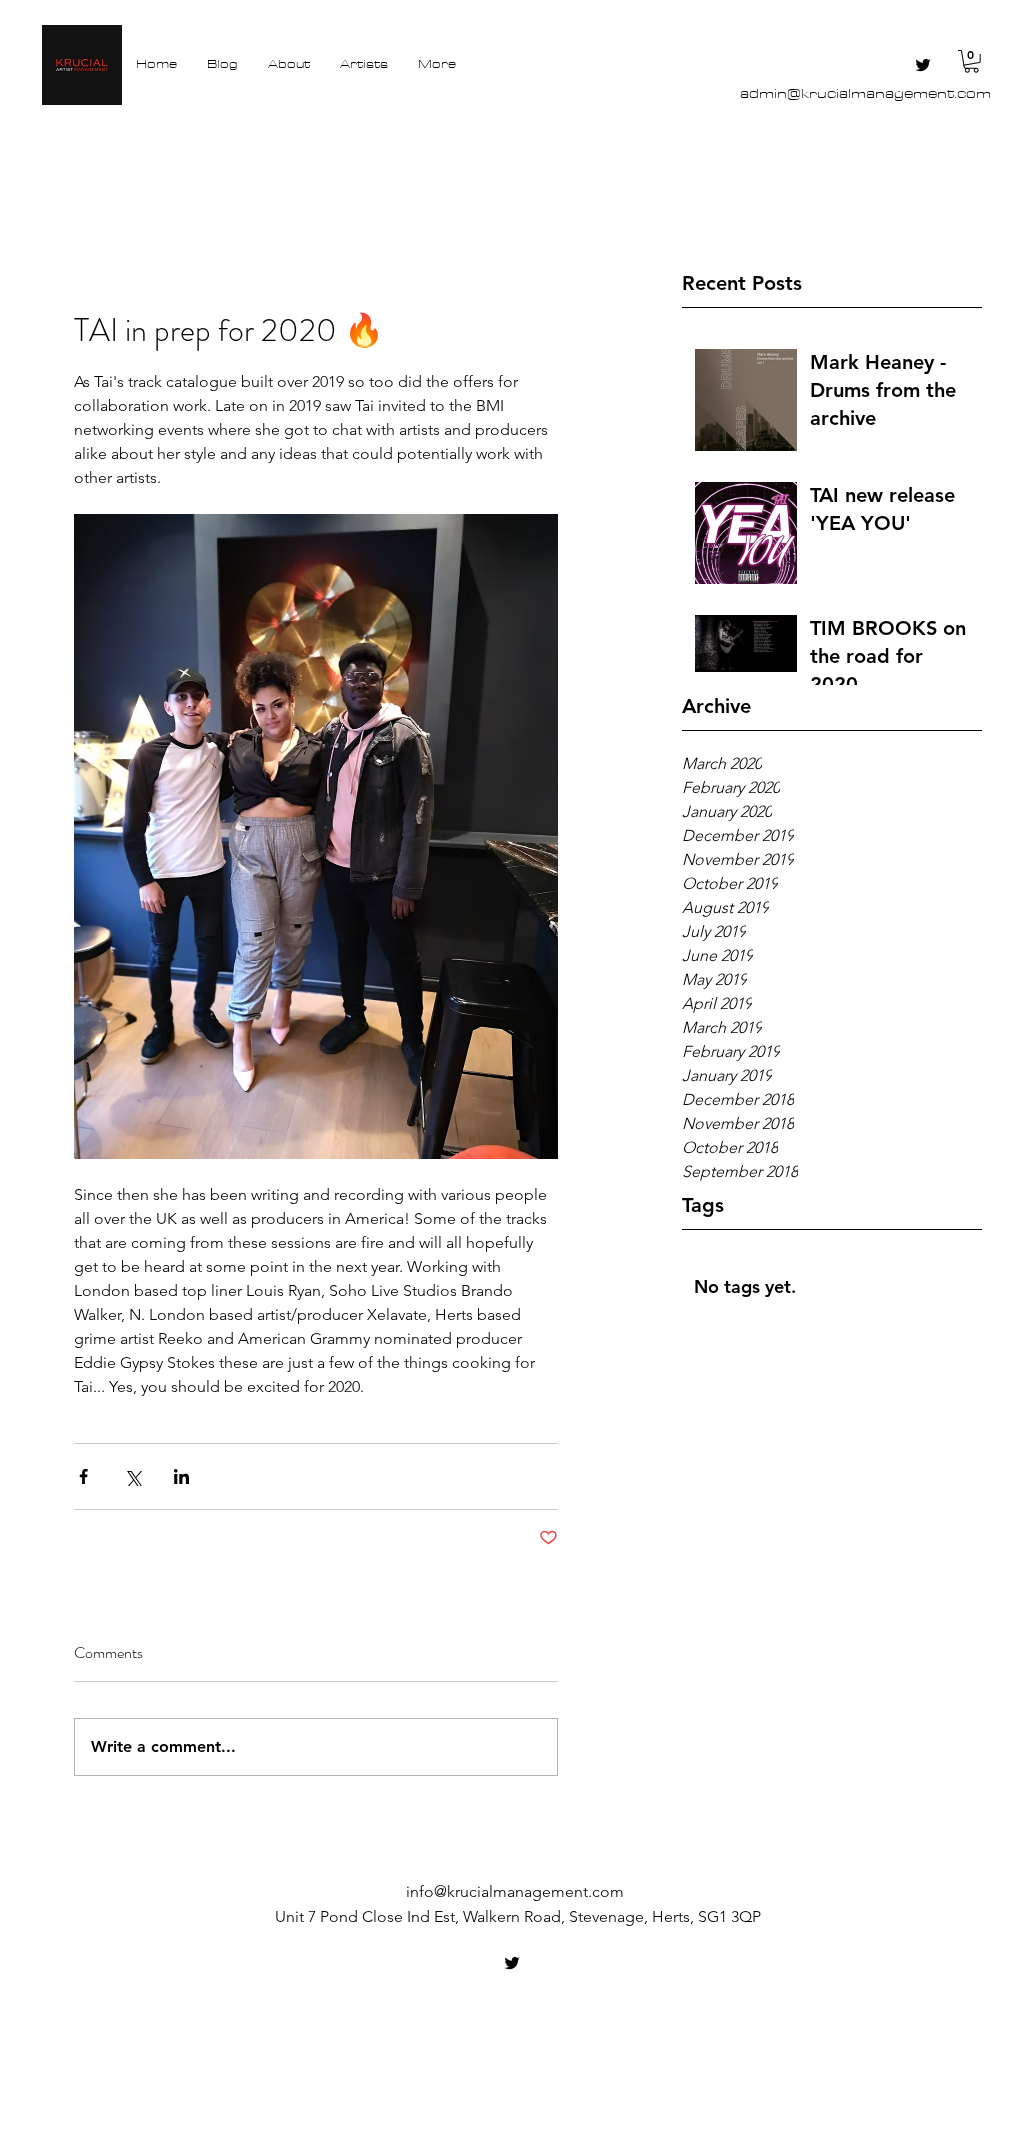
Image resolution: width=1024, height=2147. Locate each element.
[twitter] (923, 65)
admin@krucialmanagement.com (865, 93)
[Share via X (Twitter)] (132, 1476)
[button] (971, 61)
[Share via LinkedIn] (181, 1476)
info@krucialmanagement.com (515, 1891)
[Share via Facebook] (83, 1476)
